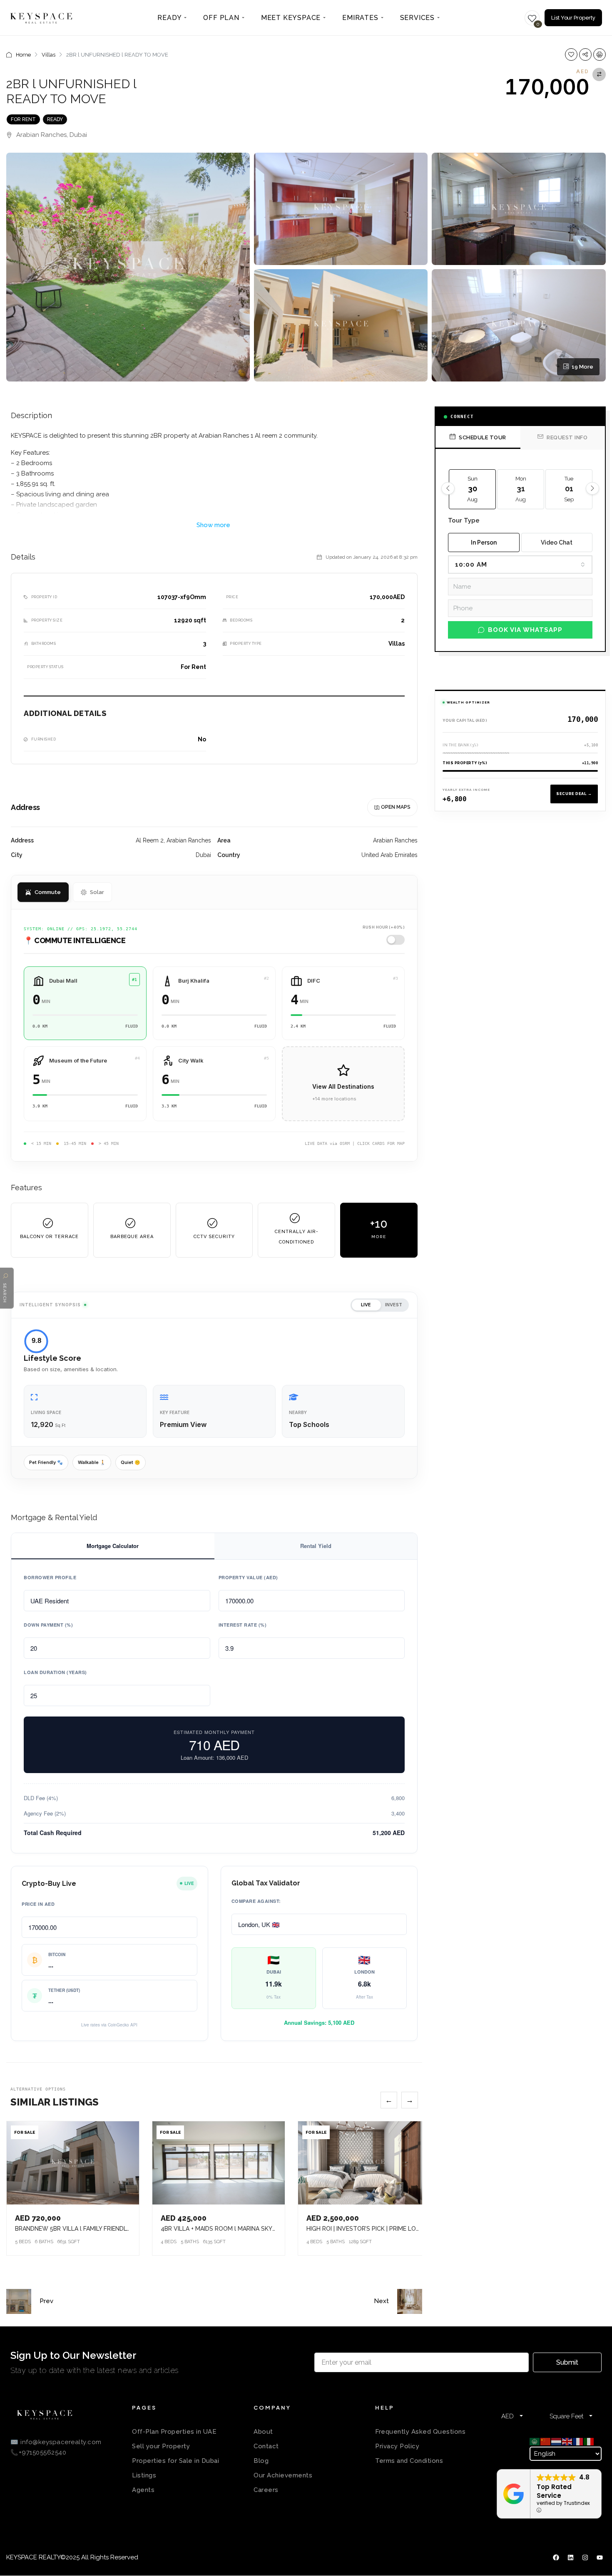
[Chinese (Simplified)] (546, 2441)
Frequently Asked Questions (420, 2432)
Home (23, 55)
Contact (266, 2446)
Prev (46, 2301)
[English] (567, 2441)
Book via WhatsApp (525, 630)
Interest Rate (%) (243, 1625)
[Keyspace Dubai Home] (41, 18)
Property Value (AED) (248, 1577)
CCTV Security (214, 1237)
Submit (567, 2362)
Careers (266, 2490)
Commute (48, 892)
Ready (169, 18)
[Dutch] (557, 2441)
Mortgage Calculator (113, 1546)
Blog (261, 2461)
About (263, 2432)
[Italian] (589, 2441)
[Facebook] (556, 2558)
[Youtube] (600, 2558)
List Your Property (573, 18)
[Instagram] (585, 2558)
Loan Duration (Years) (55, 1672)
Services (417, 18)
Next (381, 2301)
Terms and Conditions (409, 2461)
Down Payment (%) (48, 1625)
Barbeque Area (132, 1237)
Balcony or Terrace (49, 1237)
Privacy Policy (397, 2446)
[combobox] (520, 565)
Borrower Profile (50, 1577)
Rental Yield (316, 1546)
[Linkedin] (570, 2558)
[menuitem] (172, 18)
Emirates (360, 18)
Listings (144, 2475)
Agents (143, 2490)
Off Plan (221, 18)
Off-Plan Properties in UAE (174, 2432)
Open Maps (396, 807)
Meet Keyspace (291, 18)
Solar (97, 892)
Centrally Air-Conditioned (297, 1237)
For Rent (23, 119)
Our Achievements (283, 2475)
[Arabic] (535, 2441)
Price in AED (38, 1904)
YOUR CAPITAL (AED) (465, 721)
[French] (578, 2441)
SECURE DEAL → (574, 794)
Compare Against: (256, 1901)
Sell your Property (161, 2446)
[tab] (478, 437)
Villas (49, 55)
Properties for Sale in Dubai (175, 2461)
